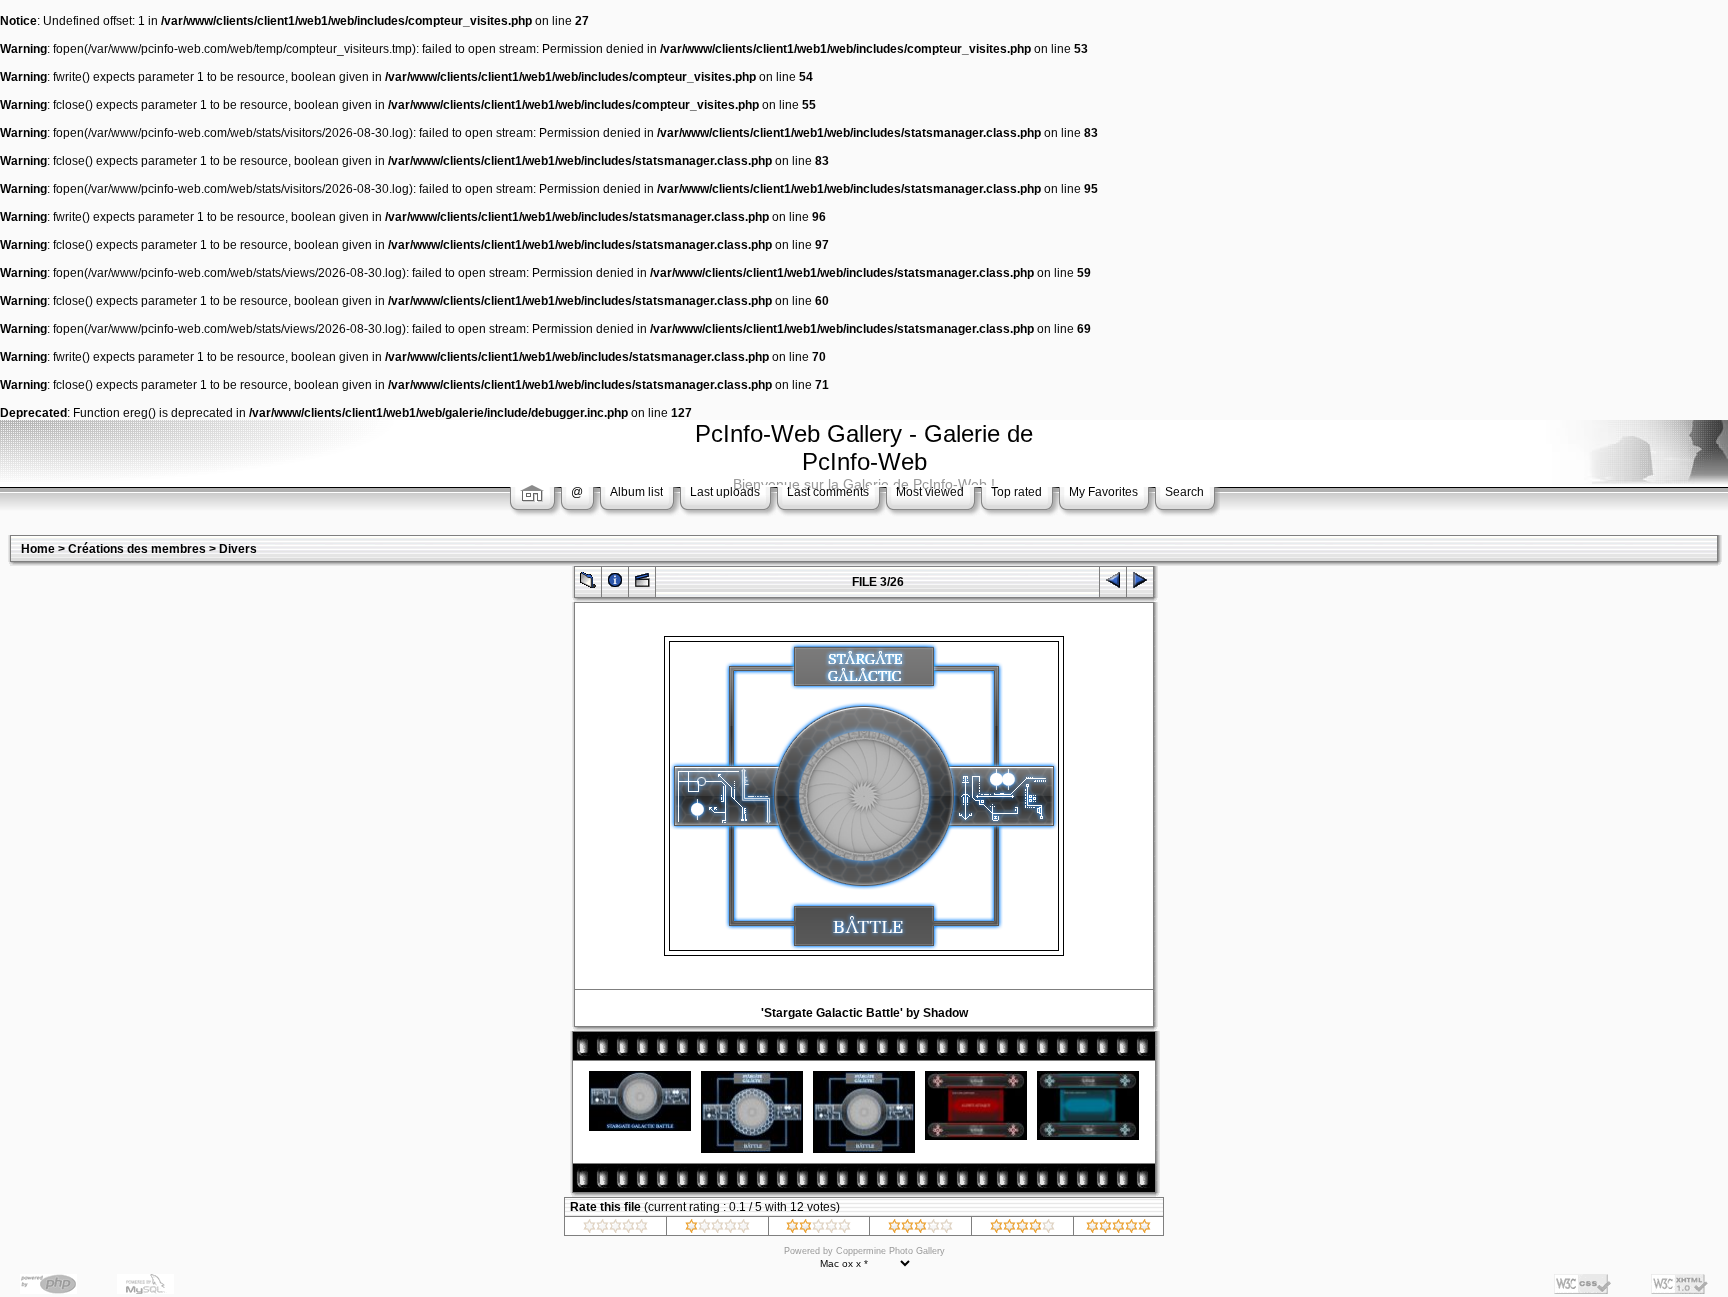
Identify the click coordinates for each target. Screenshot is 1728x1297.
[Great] (1118, 1229)
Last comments (828, 492)
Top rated (1016, 492)
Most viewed (930, 492)
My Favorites (1103, 492)
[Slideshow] (642, 584)
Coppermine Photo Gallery (890, 1251)
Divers (238, 549)
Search (1184, 492)
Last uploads (725, 492)
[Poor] (717, 1229)
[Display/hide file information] (615, 584)
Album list (636, 492)
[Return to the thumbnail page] (588, 584)
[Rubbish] (615, 1229)
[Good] (920, 1229)
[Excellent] (1022, 1229)
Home (38, 549)
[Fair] (818, 1229)
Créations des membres (137, 549)
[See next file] (1140, 584)
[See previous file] (1113, 584)
